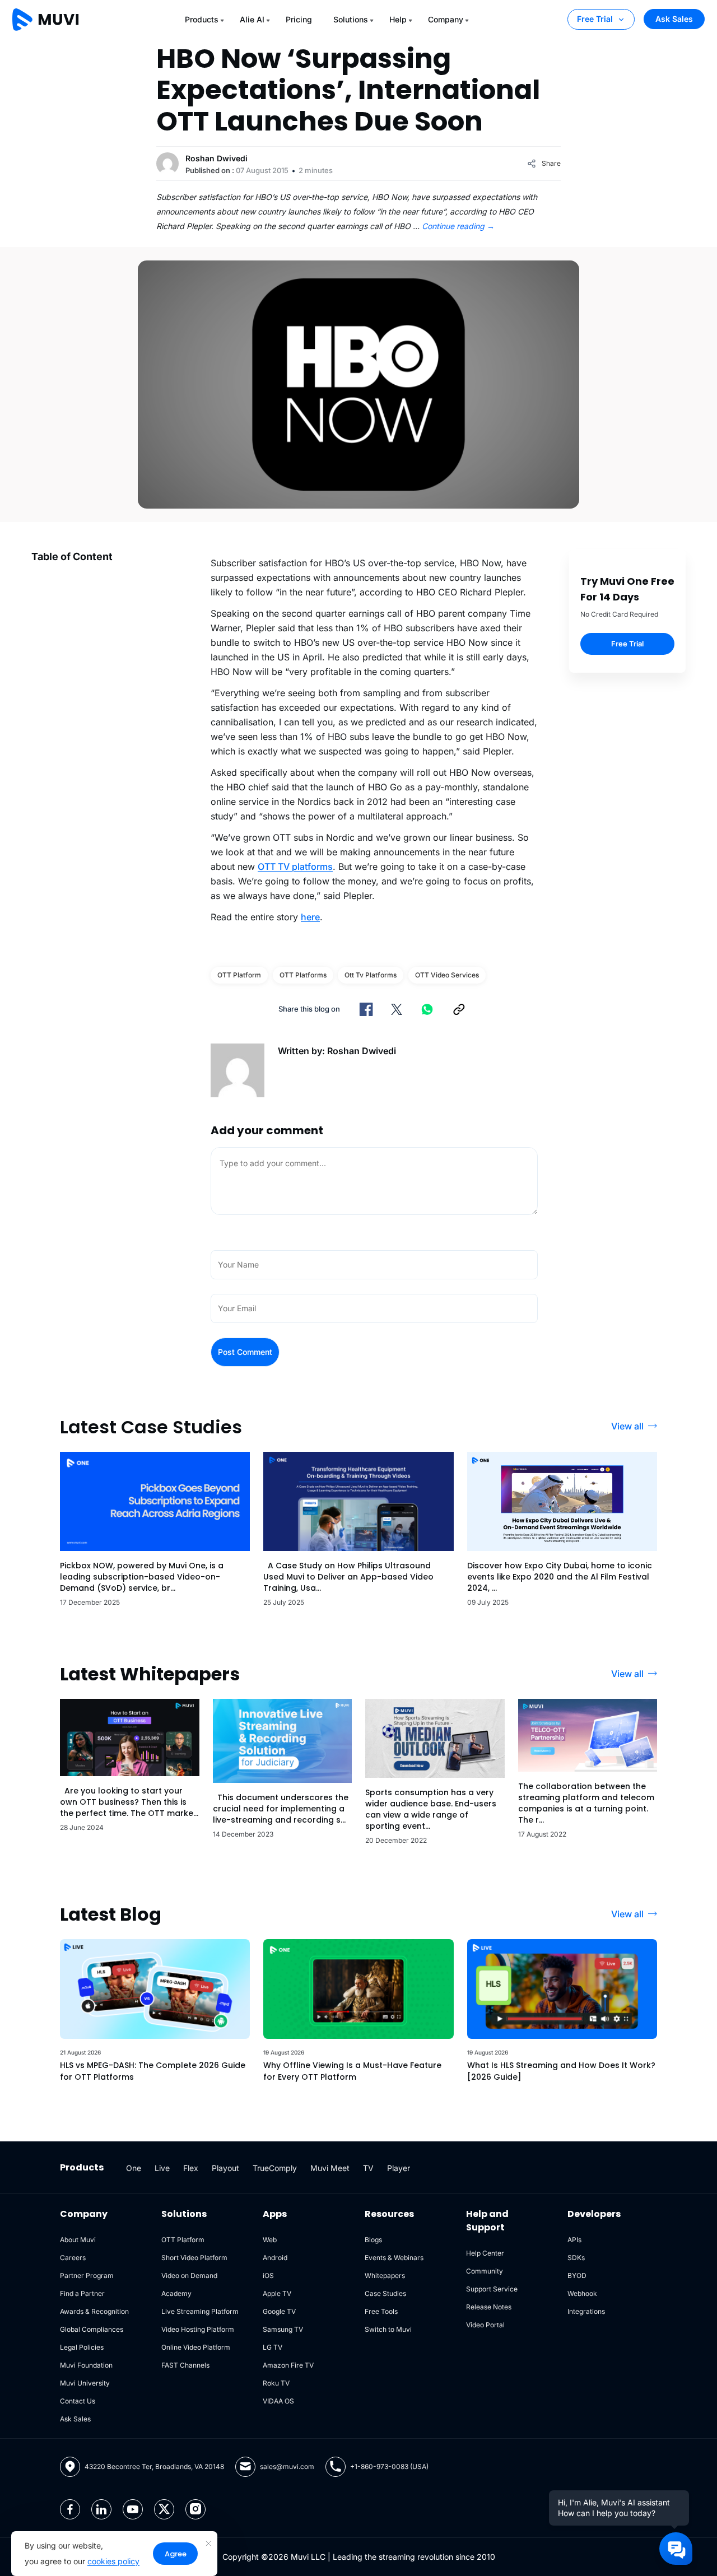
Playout (225, 2168)
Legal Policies (82, 2347)
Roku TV (276, 2383)
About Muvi (78, 2240)
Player (399, 2168)
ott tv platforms (371, 975)
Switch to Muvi (388, 2329)
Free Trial (595, 19)
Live (162, 2168)
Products (202, 19)
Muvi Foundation (86, 2365)
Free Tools (381, 2311)
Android (275, 2258)
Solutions (351, 19)
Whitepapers (385, 2275)
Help (398, 19)
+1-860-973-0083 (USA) (389, 2466)
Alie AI (252, 19)
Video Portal (485, 2325)
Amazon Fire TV (288, 2365)
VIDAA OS (278, 2401)
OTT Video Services (447, 975)
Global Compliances (92, 2329)
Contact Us (78, 2401)
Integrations (586, 2311)
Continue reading (458, 226)
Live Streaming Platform (200, 2311)
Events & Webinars (394, 2258)
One (134, 2168)
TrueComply (275, 2168)
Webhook (582, 2293)
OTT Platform (239, 975)
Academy (176, 2293)
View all (627, 1426)
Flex (191, 2168)
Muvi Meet (330, 2168)
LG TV (273, 2347)
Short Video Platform (194, 2258)
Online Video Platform (196, 2347)
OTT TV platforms (295, 867)
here (310, 917)
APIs (574, 2240)
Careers (73, 2258)
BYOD (577, 2275)
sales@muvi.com (287, 2466)
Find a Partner (82, 2293)
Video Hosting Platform (198, 2329)
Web (270, 2240)
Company (446, 19)
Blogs (373, 2240)
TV (368, 2168)
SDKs (576, 2258)
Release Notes (489, 2307)
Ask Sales (674, 19)
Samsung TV (283, 2329)
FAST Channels (185, 2365)
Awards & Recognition (94, 2311)
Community (485, 2271)
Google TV (279, 2311)
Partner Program (87, 2275)
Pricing (299, 19)
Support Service (492, 2289)
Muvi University (85, 2383)
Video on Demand (189, 2275)
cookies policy (113, 2561)
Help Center (485, 2253)
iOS (268, 2275)
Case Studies (385, 2293)
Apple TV (277, 2293)
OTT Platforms (303, 975)
